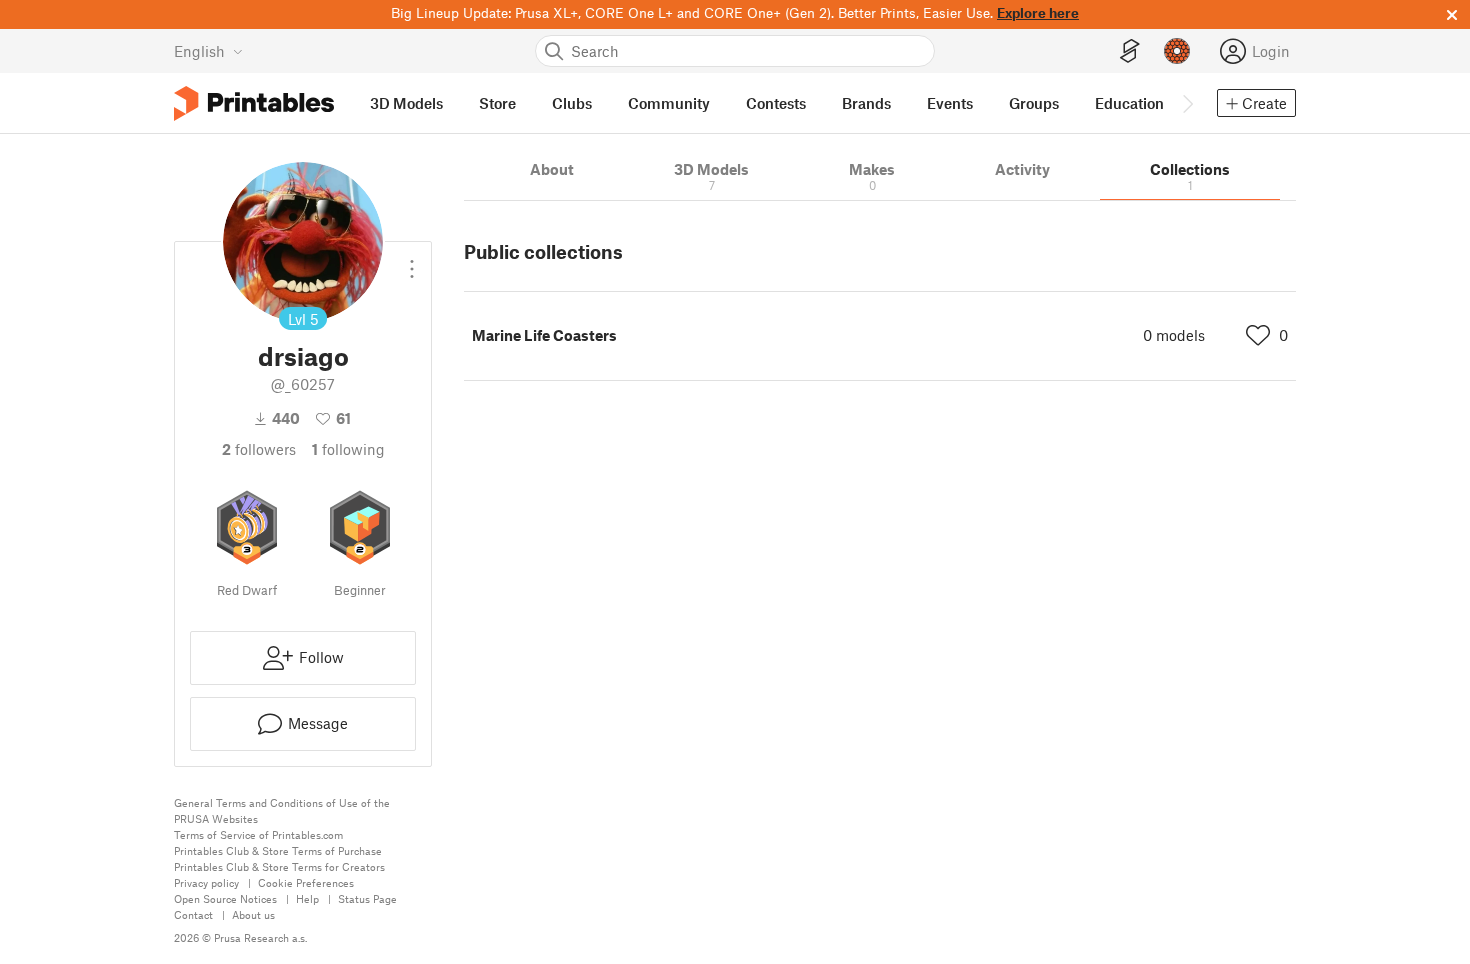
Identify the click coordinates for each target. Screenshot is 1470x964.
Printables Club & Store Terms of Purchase (278, 850)
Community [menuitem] (669, 103)
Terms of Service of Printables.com (258, 834)
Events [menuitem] (950, 103)
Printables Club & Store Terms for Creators (279, 866)
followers (259, 449)
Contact (193, 914)
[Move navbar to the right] (1187, 103)
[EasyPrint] (1130, 51)
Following (348, 449)
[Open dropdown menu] (412, 261)
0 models (1174, 335)
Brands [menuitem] (866, 103)
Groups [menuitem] (1034, 103)
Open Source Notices (225, 898)
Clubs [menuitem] (572, 103)
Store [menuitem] (497, 103)
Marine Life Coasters (544, 335)
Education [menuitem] (1129, 103)
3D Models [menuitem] (406, 103)
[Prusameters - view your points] (1177, 51)
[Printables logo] (254, 103)
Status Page (367, 898)
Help (307, 898)
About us (253, 914)
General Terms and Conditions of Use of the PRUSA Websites (282, 810)
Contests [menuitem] (776, 103)
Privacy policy (206, 882)
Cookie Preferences (306, 882)
